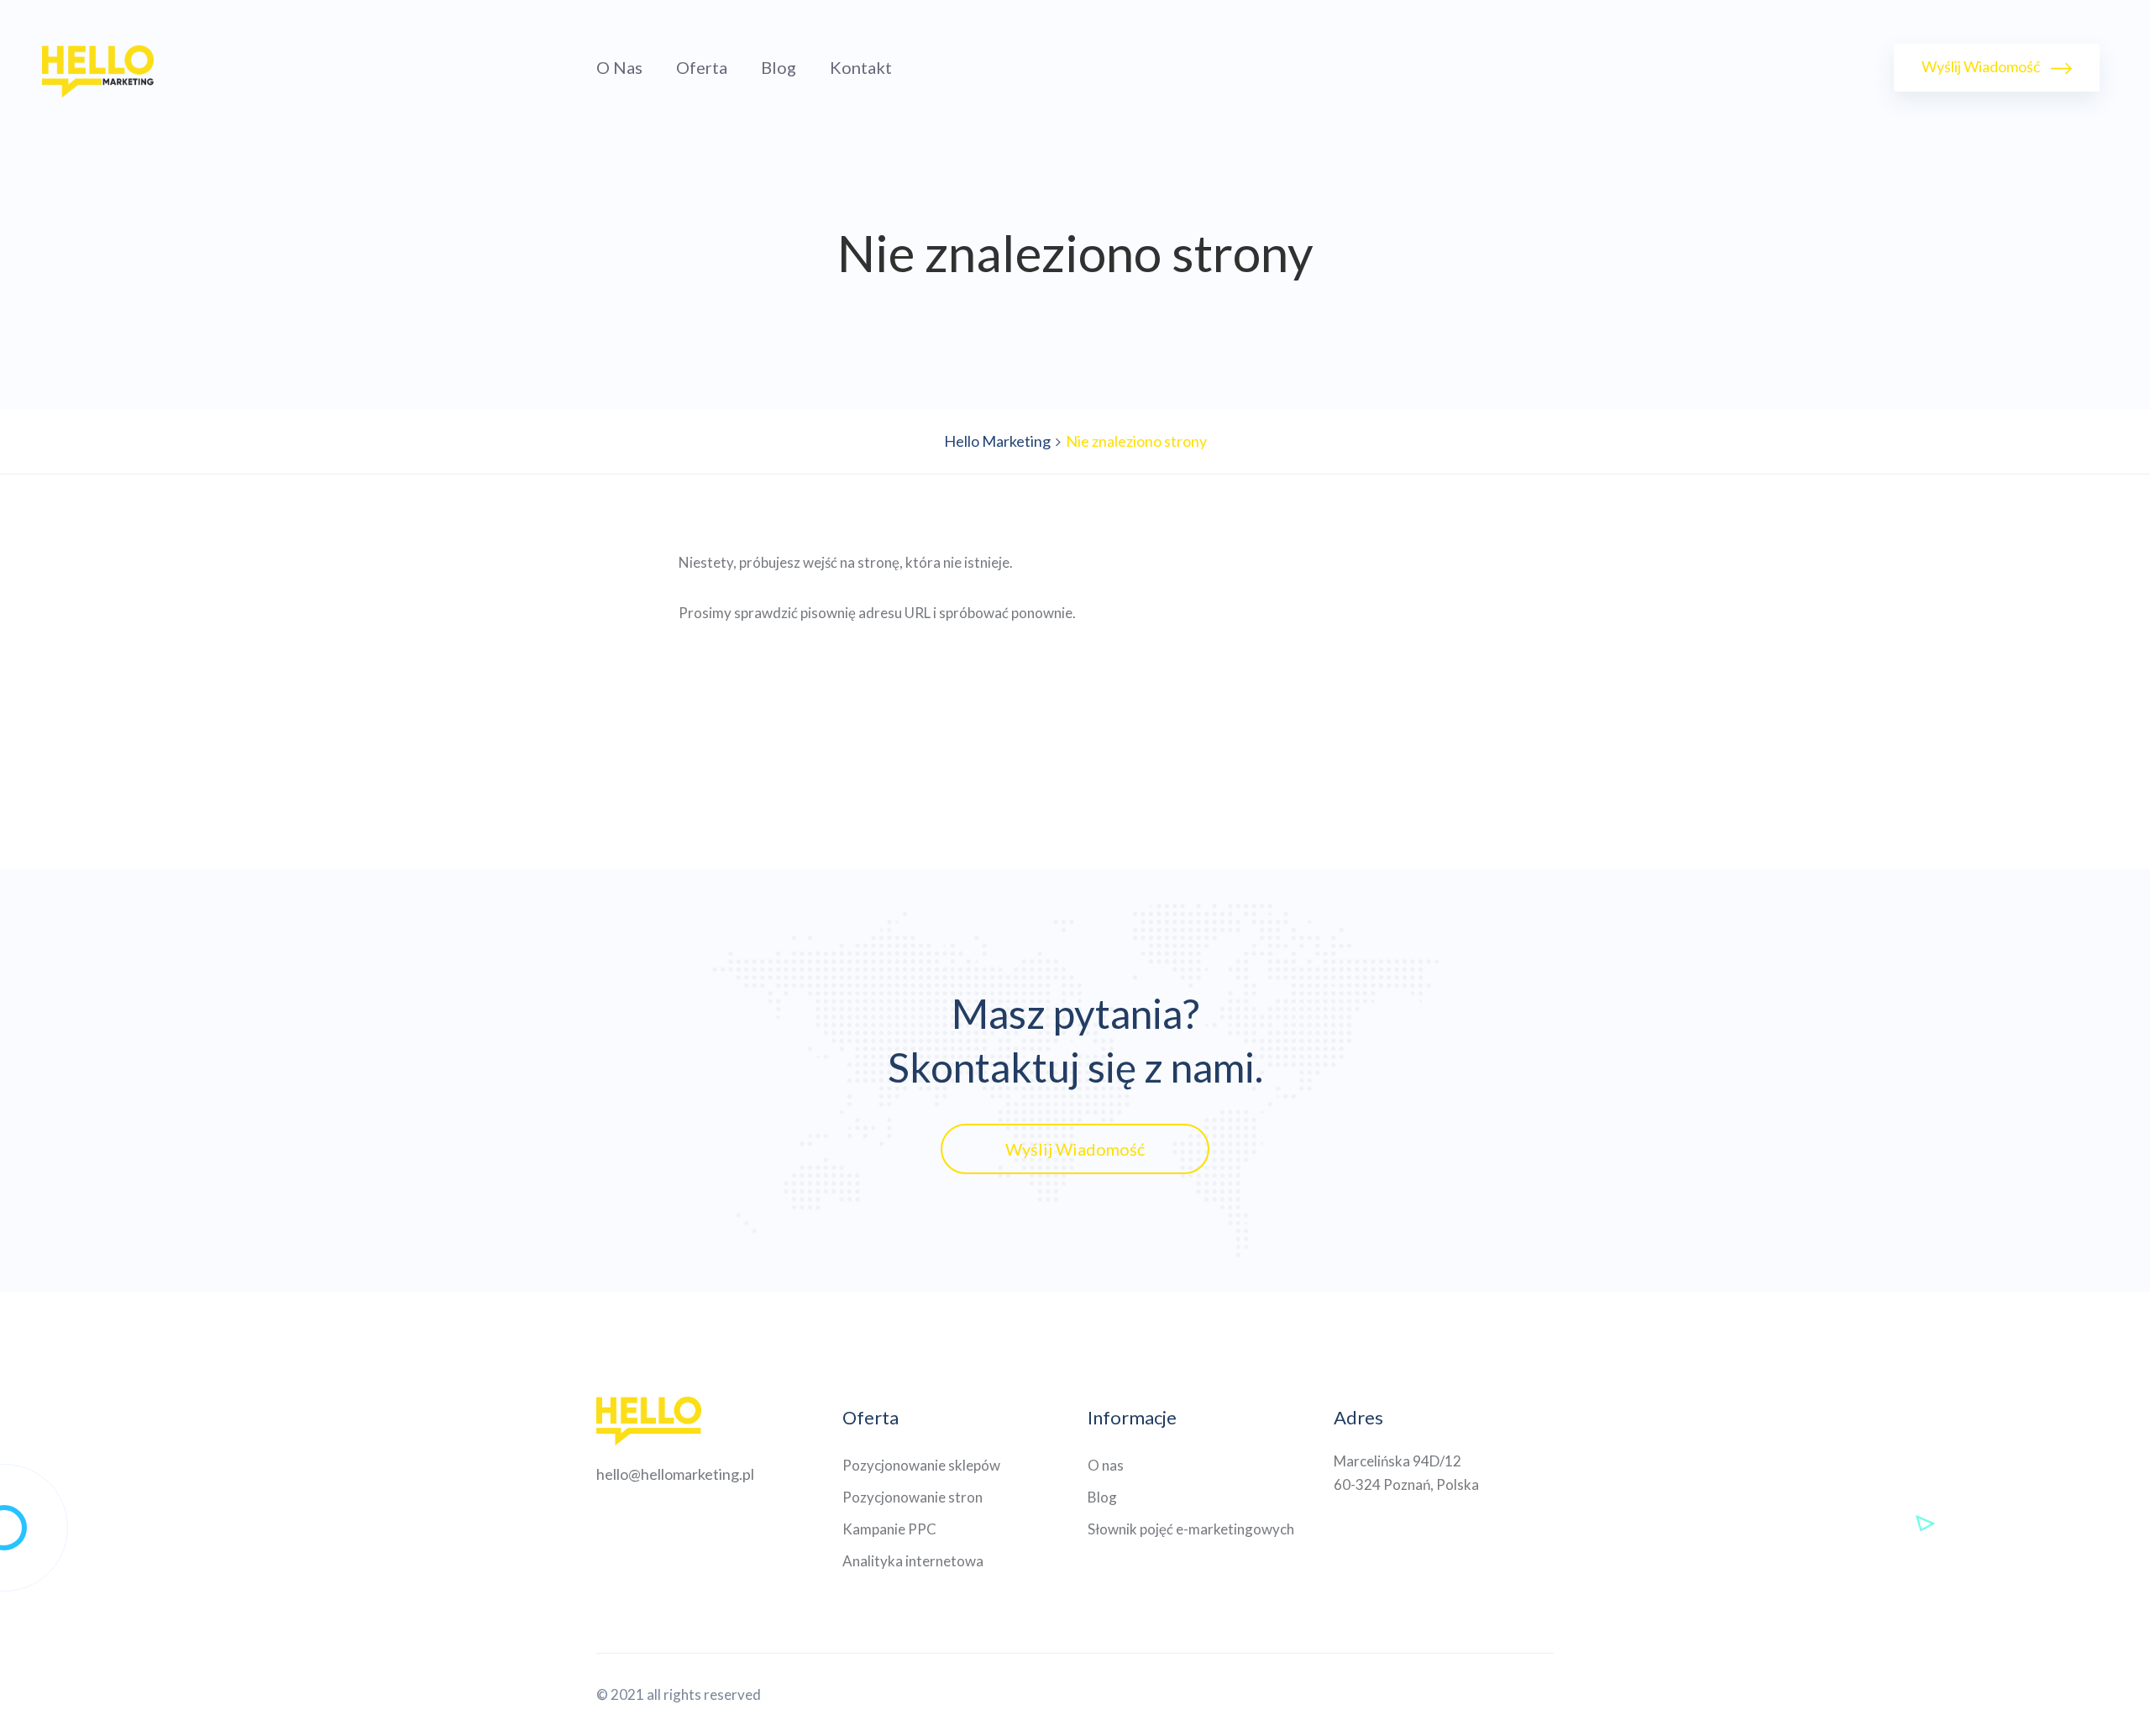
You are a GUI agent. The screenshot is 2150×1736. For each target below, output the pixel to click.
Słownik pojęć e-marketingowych (1191, 1529)
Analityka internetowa (913, 1561)
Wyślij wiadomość (1982, 66)
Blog (779, 67)
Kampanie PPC (889, 1529)
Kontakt (861, 67)
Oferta (702, 67)
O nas (619, 67)
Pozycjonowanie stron (912, 1497)
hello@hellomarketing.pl (675, 1474)
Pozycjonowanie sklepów (921, 1465)
